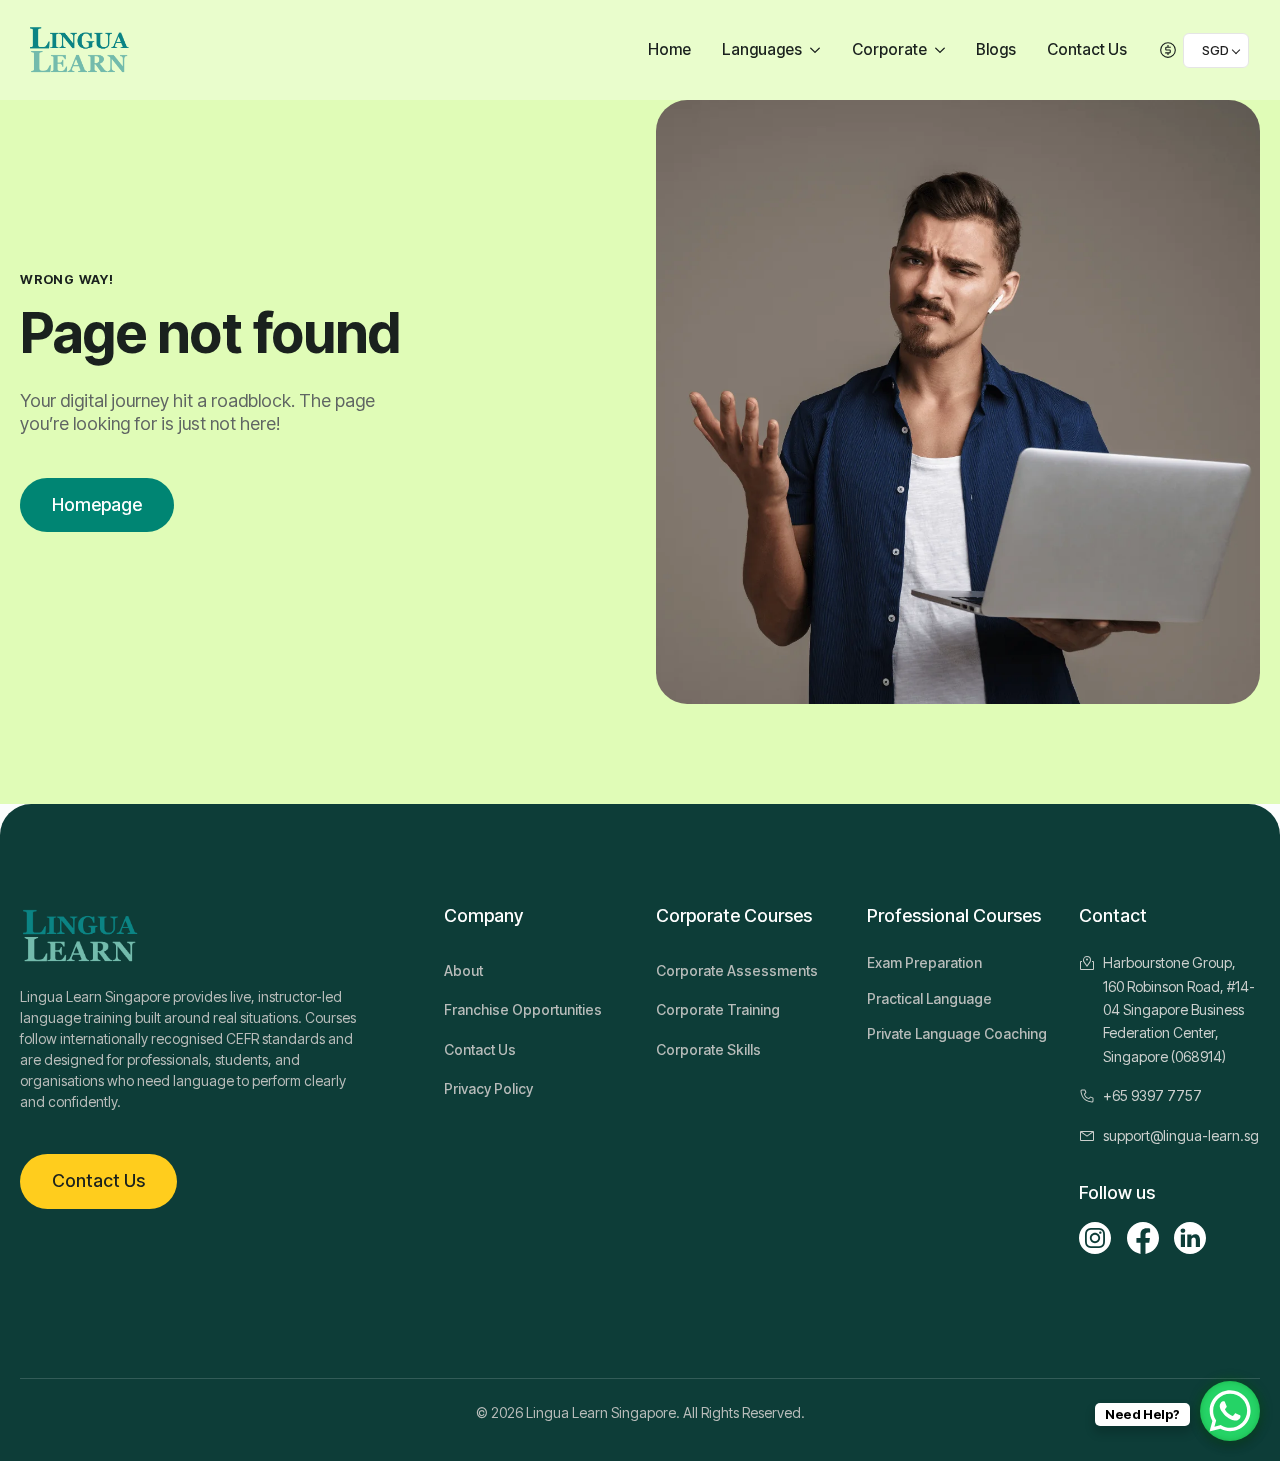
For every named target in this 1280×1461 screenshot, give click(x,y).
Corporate (889, 49)
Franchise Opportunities (523, 1009)
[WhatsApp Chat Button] (1230, 1411)
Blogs (996, 49)
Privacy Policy (488, 1088)
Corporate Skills (708, 1049)
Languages (762, 49)
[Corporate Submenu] (942, 50)
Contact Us (1087, 49)
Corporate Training (718, 1009)
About (463, 970)
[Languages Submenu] (817, 50)
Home (669, 49)
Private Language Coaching (957, 1033)
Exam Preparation (924, 962)
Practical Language (929, 998)
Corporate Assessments (737, 970)
